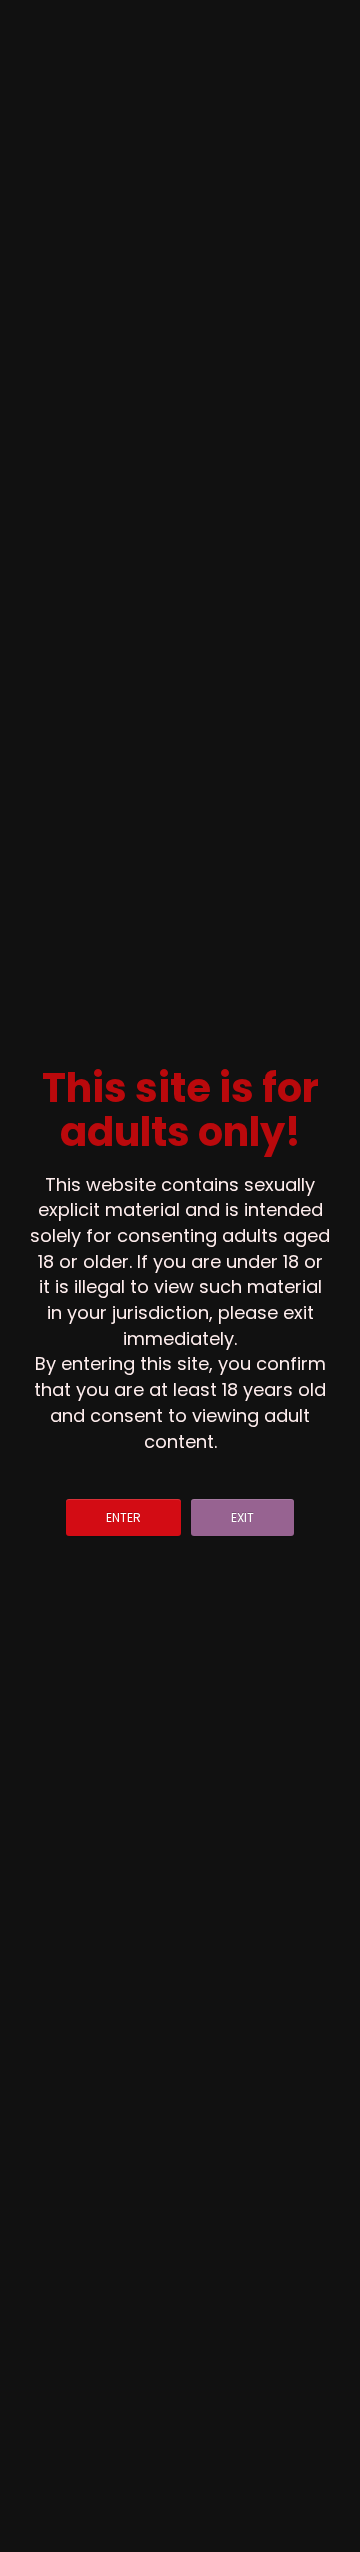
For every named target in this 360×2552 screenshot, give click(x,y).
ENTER (123, 1517)
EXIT (242, 1517)
